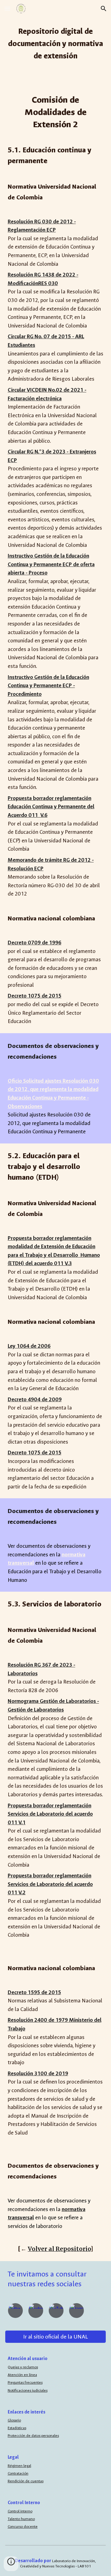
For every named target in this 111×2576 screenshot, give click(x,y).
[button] (7, 8)
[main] (56, 43)
